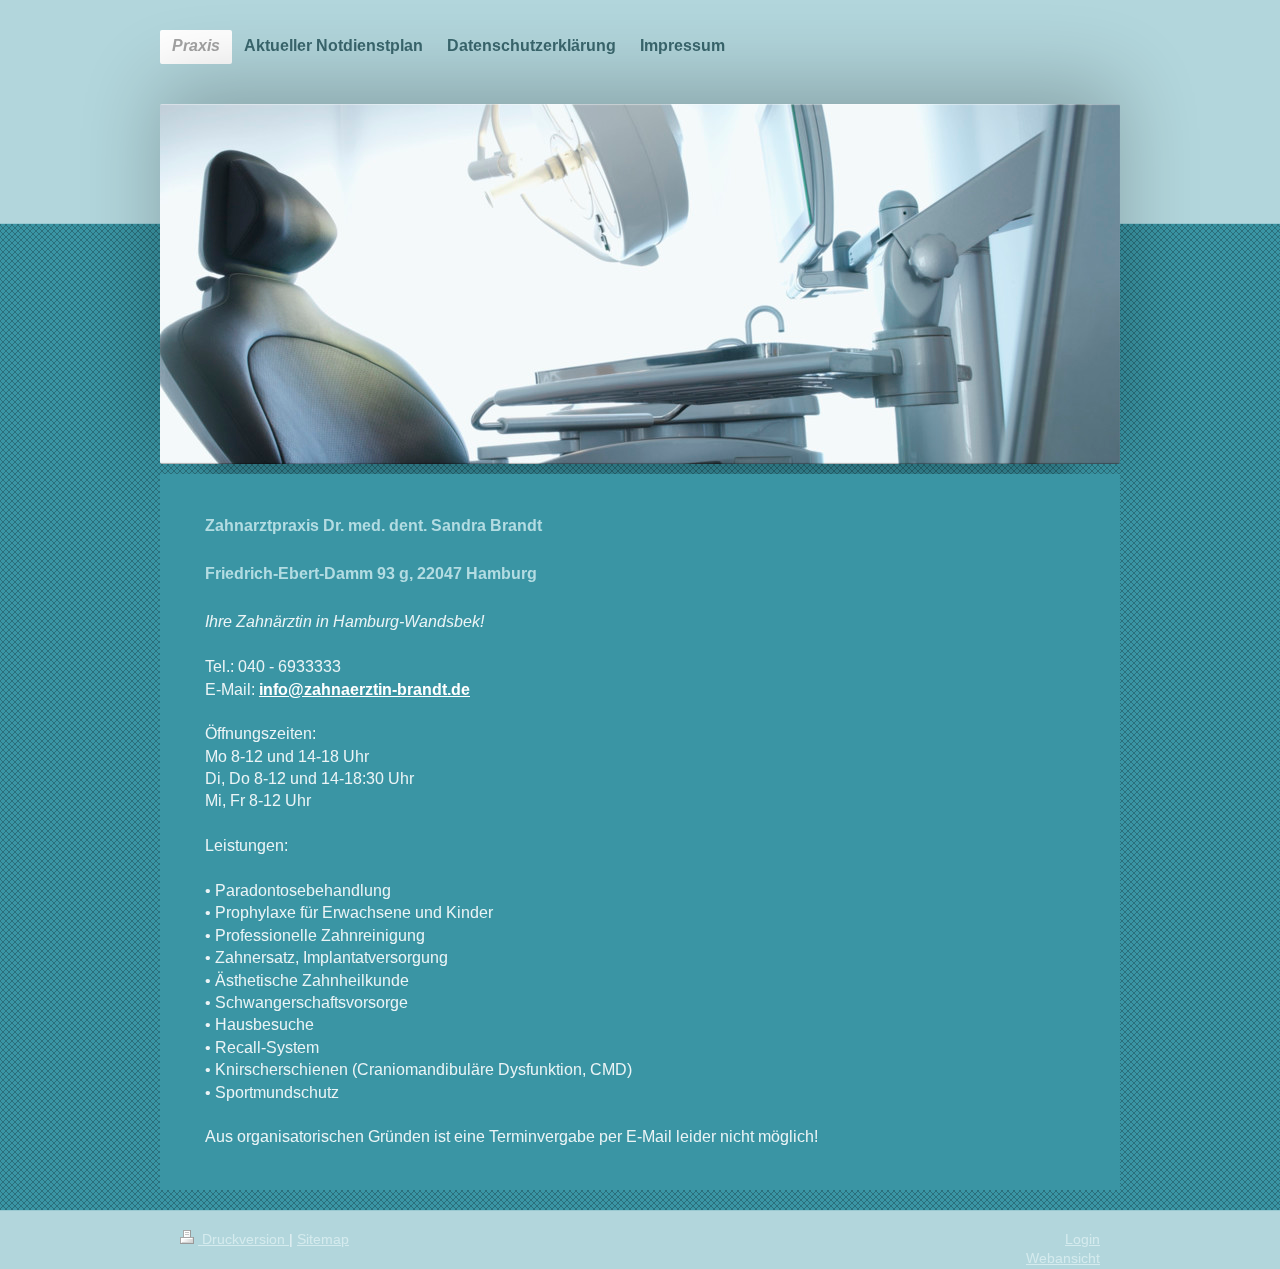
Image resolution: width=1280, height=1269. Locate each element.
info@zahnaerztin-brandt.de (364, 689)
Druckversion (243, 1239)
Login (1082, 1239)
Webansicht (1063, 1258)
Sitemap (323, 1239)
